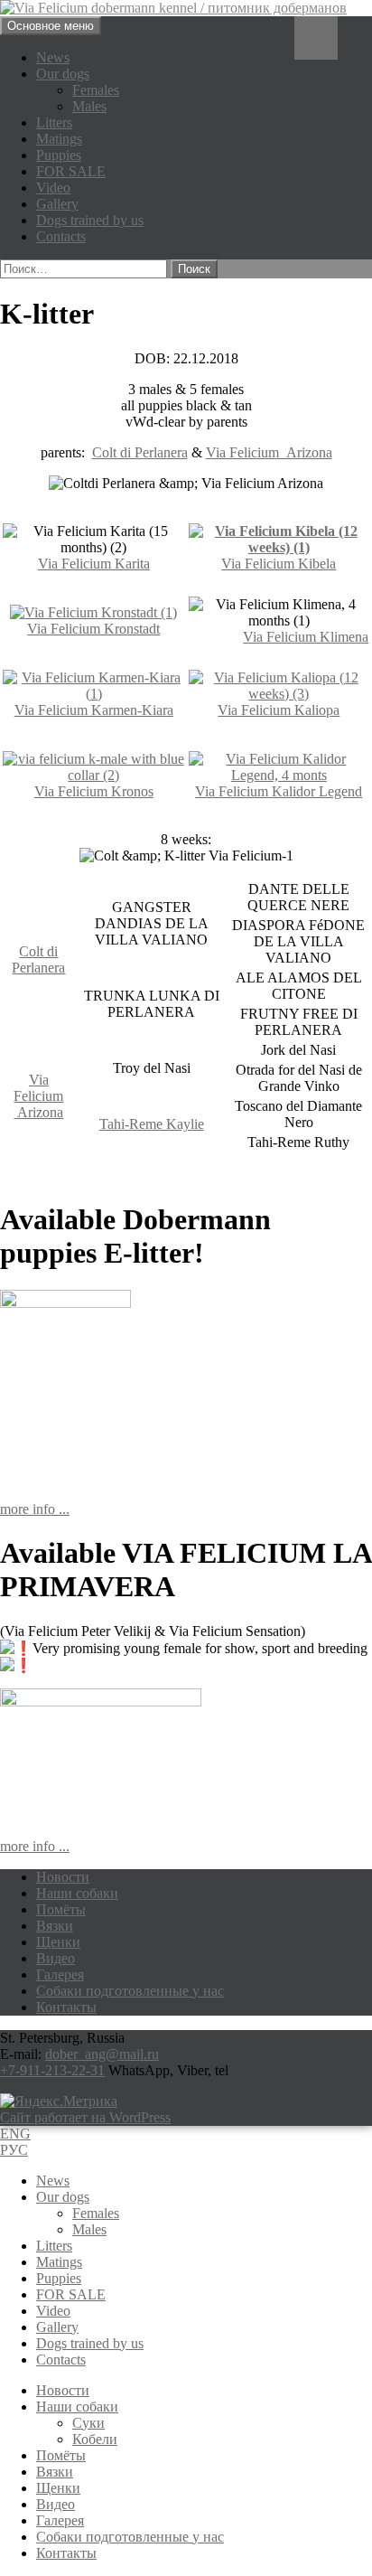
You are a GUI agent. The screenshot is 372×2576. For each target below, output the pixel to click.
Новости (63, 1877)
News (53, 57)
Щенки (58, 1942)
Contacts (61, 236)
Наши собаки (77, 1893)
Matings (59, 139)
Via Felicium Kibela (279, 564)
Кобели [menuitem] (95, 2439)
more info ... (35, 1509)
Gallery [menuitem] (57, 2327)
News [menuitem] (53, 2181)
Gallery (57, 204)
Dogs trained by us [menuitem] (90, 2343)
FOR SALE (71, 171)
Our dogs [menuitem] (63, 2197)
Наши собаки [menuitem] (77, 2407)
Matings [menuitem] (59, 2262)
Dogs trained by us (90, 220)
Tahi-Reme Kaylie (152, 1124)
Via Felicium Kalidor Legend (279, 791)
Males (89, 106)
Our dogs (63, 74)
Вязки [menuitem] (55, 2472)
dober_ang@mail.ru (102, 2054)
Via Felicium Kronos (94, 791)
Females (96, 90)
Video (53, 188)
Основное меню (51, 26)
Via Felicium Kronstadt (93, 629)
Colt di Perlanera (140, 452)
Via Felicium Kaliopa (279, 710)
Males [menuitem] (89, 2229)
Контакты (66, 2007)
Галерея (60, 1974)
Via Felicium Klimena (306, 637)
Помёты (61, 1909)
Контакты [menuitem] (66, 2553)
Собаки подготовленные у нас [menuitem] (130, 2537)
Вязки (55, 1926)
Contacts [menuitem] (61, 2360)
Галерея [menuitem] (60, 2520)
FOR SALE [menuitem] (71, 2294)
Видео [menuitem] (56, 2504)
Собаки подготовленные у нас (130, 1991)
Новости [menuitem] (63, 2390)
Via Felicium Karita (94, 564)
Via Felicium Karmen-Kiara (94, 710)
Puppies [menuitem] (59, 2278)
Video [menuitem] (53, 2311)
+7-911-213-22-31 (52, 2070)
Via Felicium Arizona (269, 452)
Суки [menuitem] (88, 2423)
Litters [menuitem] (54, 2246)
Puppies (59, 155)
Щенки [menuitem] (58, 2488)
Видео (56, 1958)
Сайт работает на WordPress (85, 2117)
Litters (54, 122)
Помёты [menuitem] (61, 2455)
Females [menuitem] (96, 2213)
